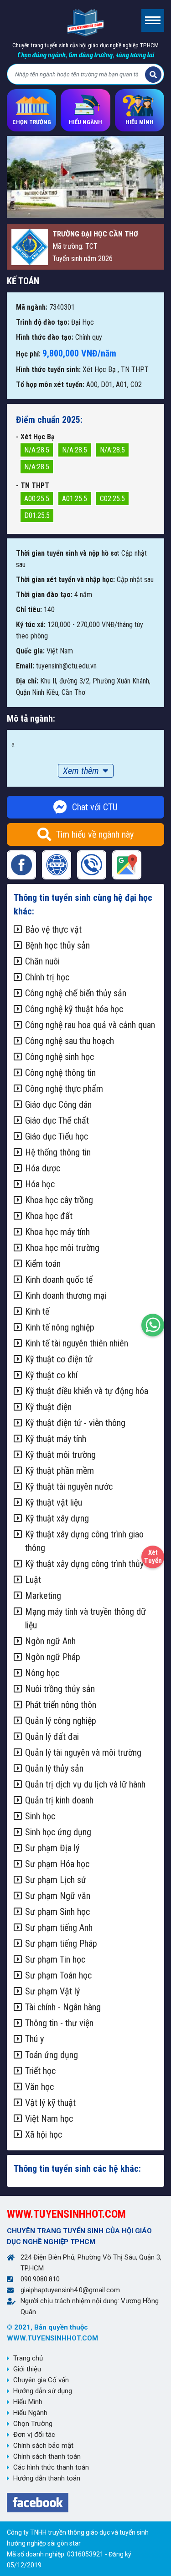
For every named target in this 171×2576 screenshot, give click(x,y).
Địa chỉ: (27, 681)
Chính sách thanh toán (47, 2456)
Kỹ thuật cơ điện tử (59, 1359)
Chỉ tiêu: (29, 610)
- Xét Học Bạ (35, 437)
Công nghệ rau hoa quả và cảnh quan (90, 1025)
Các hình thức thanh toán (51, 2467)
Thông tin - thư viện (59, 2023)
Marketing (43, 1596)
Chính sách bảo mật (43, 2445)
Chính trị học (47, 977)
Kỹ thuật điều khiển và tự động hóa (87, 1391)
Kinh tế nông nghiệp (60, 1327)
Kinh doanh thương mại (66, 1296)
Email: (25, 666)
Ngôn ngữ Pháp (53, 1657)
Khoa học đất (49, 1216)
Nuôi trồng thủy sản (60, 1689)
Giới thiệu (27, 2369)
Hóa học (40, 1184)
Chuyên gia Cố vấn (41, 2380)
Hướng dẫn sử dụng (43, 2391)
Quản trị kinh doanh (59, 1800)
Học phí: (28, 354)
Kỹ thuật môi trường (60, 1455)
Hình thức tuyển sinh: (48, 369)
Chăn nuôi (42, 961)
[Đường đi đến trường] (127, 865)
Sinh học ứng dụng (58, 1832)
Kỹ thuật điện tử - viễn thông (75, 1423)
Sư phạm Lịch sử (56, 1880)
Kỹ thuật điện (48, 1407)
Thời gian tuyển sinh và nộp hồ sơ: (68, 553)
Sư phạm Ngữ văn (58, 1896)
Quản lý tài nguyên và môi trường (83, 1752)
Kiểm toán (43, 1264)
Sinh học (40, 1816)
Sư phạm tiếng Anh (59, 1928)
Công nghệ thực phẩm (64, 1089)
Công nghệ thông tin (60, 1073)
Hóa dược (43, 1168)
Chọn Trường (33, 2424)
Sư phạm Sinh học (57, 1912)
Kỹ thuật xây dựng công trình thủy (84, 1564)
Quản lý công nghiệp (61, 1721)
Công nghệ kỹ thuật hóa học (74, 1009)
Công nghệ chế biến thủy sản (76, 993)
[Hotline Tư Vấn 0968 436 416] (153, 1323)
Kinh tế (37, 1311)
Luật (33, 1580)
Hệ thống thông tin (58, 1152)
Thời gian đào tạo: (44, 595)
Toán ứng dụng (52, 2055)
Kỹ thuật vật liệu (54, 1502)
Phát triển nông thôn (61, 1705)
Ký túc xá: (31, 625)
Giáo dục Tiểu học (57, 1136)
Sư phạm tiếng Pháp (61, 1943)
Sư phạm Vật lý (52, 1991)
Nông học (42, 1673)
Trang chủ (28, 2358)
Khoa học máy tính (57, 1232)
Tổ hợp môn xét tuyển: (50, 384)
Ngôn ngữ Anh (50, 1641)
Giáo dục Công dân (58, 1105)
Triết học (40, 2071)
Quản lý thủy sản (54, 1768)
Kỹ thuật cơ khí (51, 1375)
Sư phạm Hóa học (57, 1864)
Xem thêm (81, 771)
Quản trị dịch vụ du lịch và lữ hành (85, 1784)
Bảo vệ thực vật (53, 929)
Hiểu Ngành (30, 2413)
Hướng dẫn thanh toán (47, 2478)
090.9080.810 (40, 2279)
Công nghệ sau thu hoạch (70, 1041)
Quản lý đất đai (52, 1737)
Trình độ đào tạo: (43, 322)
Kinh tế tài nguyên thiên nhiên (77, 1343)
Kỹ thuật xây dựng (57, 1518)
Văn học (39, 2087)
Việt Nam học (49, 2119)
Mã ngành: (32, 307)
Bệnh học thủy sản (57, 945)
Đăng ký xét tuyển (153, 1555)
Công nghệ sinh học (60, 1057)
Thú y (34, 2039)
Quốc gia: (30, 651)
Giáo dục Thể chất (57, 1120)
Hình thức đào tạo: (45, 337)
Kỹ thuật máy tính (56, 1439)
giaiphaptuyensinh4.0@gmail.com (70, 2290)
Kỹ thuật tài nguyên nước (69, 1486)
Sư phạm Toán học (58, 1975)
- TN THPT (33, 485)
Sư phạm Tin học (55, 1959)
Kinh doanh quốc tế (59, 1280)
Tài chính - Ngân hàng (63, 2007)
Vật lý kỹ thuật (50, 2103)
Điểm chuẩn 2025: (49, 420)
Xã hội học (44, 2134)
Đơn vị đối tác (34, 2435)
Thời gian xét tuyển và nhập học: (65, 580)
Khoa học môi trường (62, 1248)
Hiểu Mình (28, 2402)
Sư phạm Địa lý (52, 1848)
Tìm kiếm (153, 75)
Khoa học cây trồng (59, 1200)
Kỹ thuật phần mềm (60, 1471)
